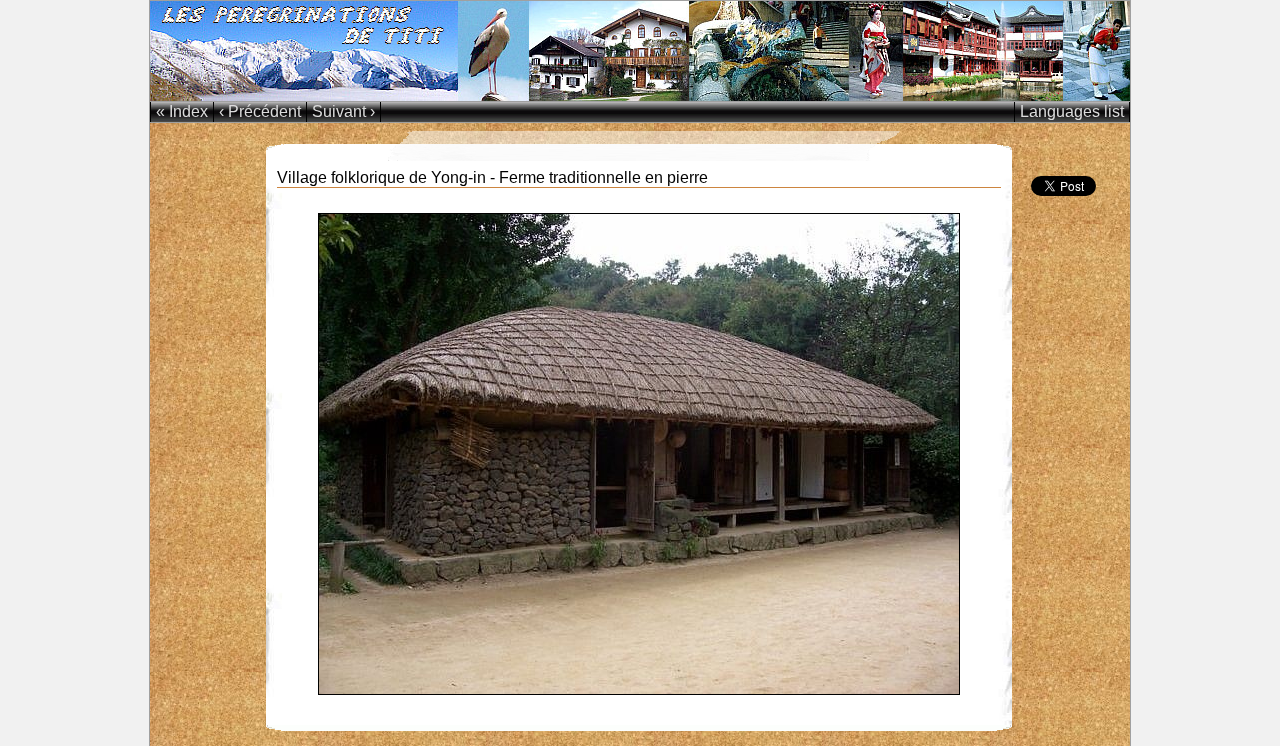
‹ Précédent (260, 111)
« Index (182, 111)
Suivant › (343, 111)
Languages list (1072, 111)
